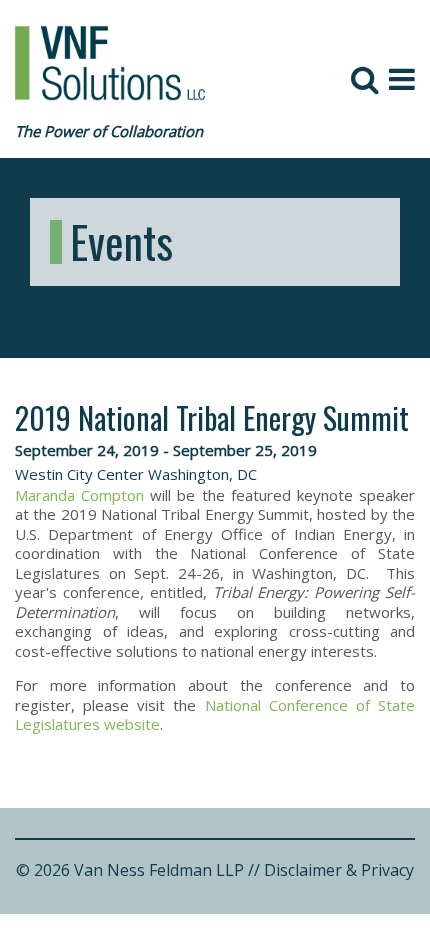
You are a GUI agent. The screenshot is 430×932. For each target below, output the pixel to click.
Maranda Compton (79, 495)
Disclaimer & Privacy (339, 870)
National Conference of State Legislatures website (215, 715)
